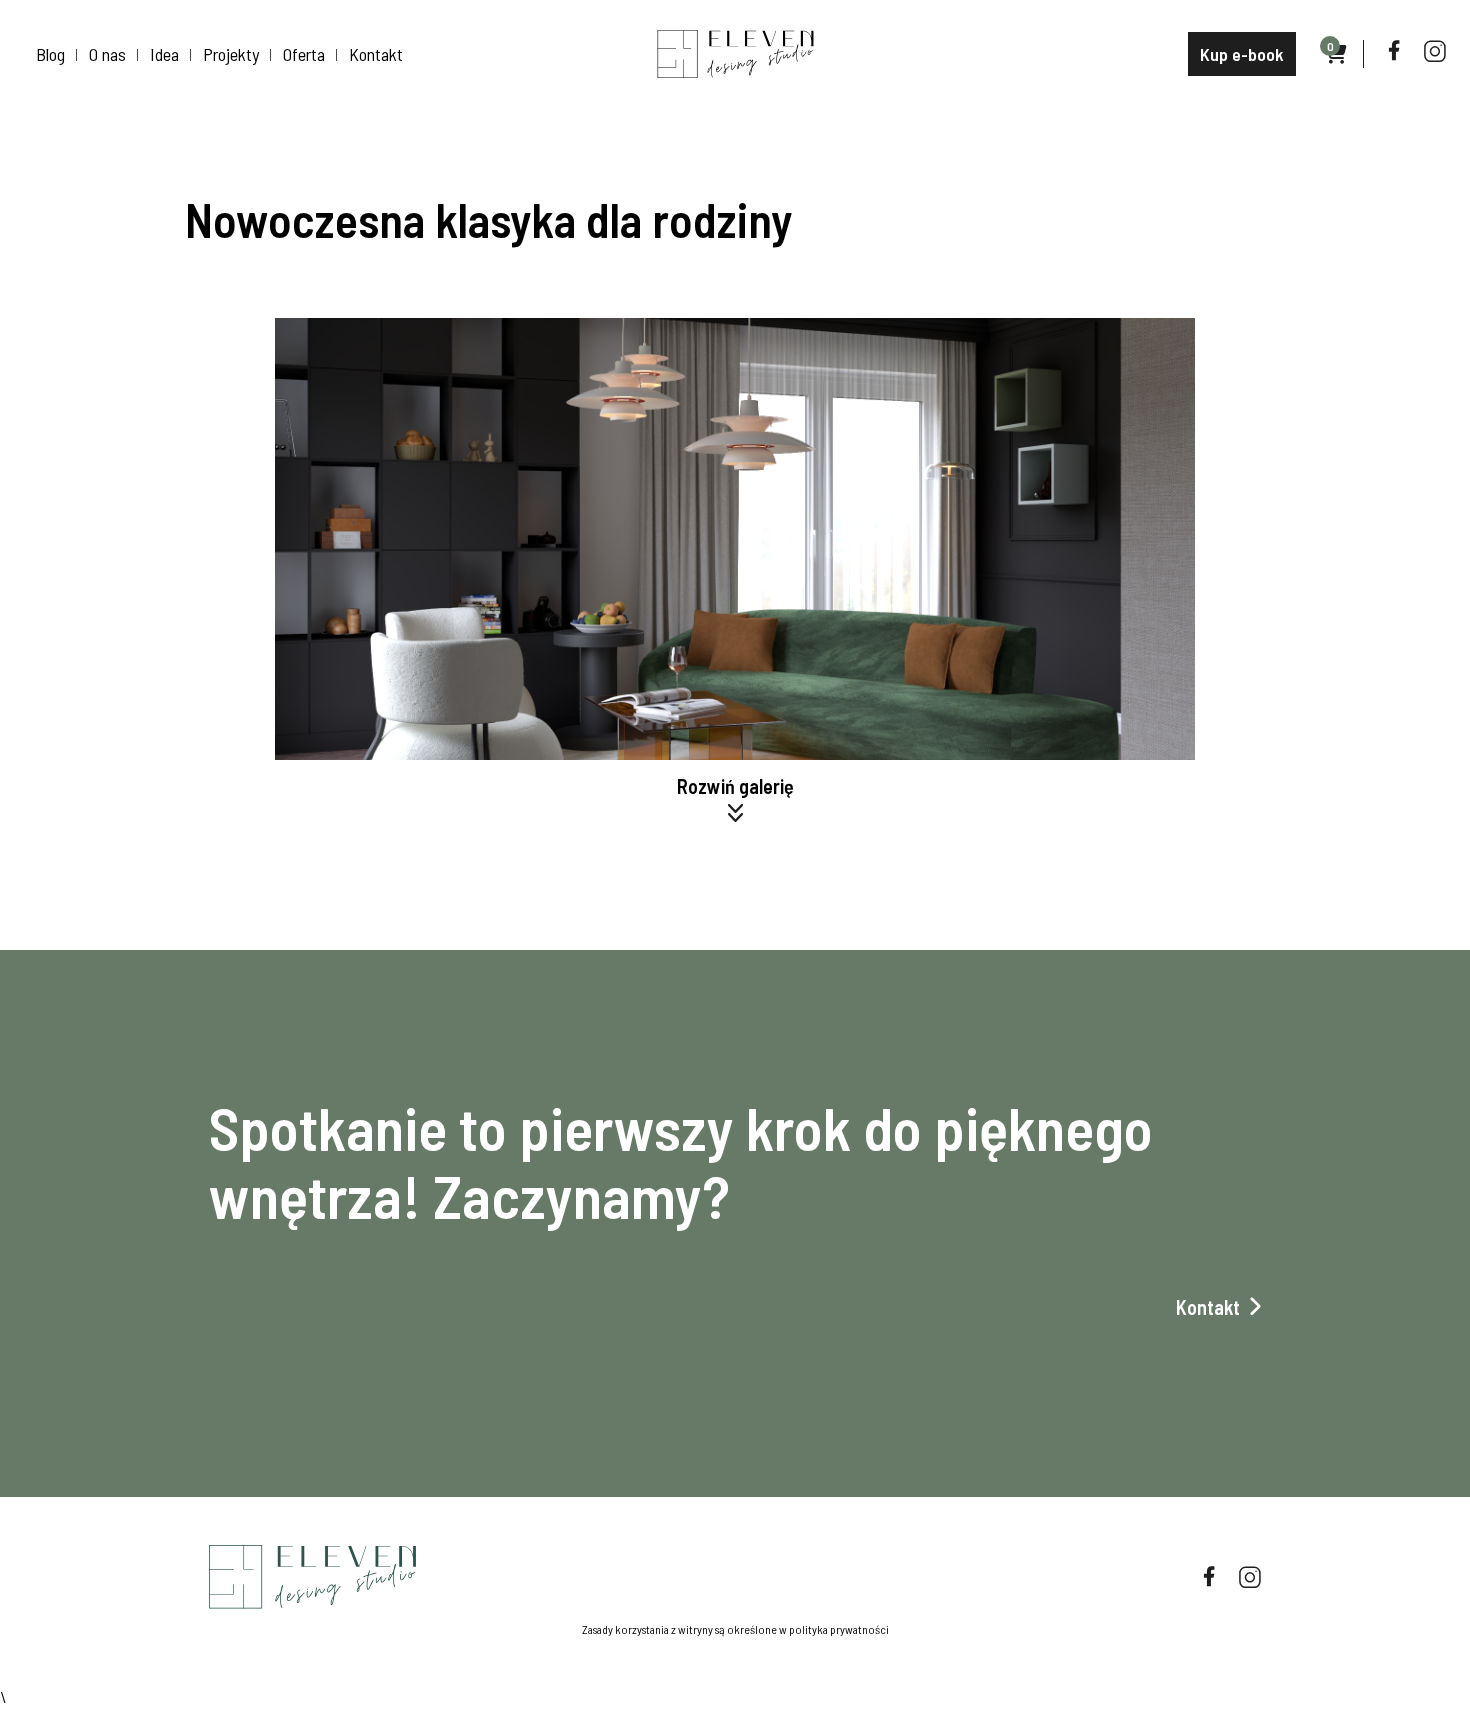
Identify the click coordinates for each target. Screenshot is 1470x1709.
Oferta (304, 54)
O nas (107, 54)
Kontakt (376, 54)
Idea (164, 54)
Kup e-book (1242, 54)
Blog (50, 54)
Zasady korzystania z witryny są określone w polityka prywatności (735, 1629)
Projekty (231, 54)
